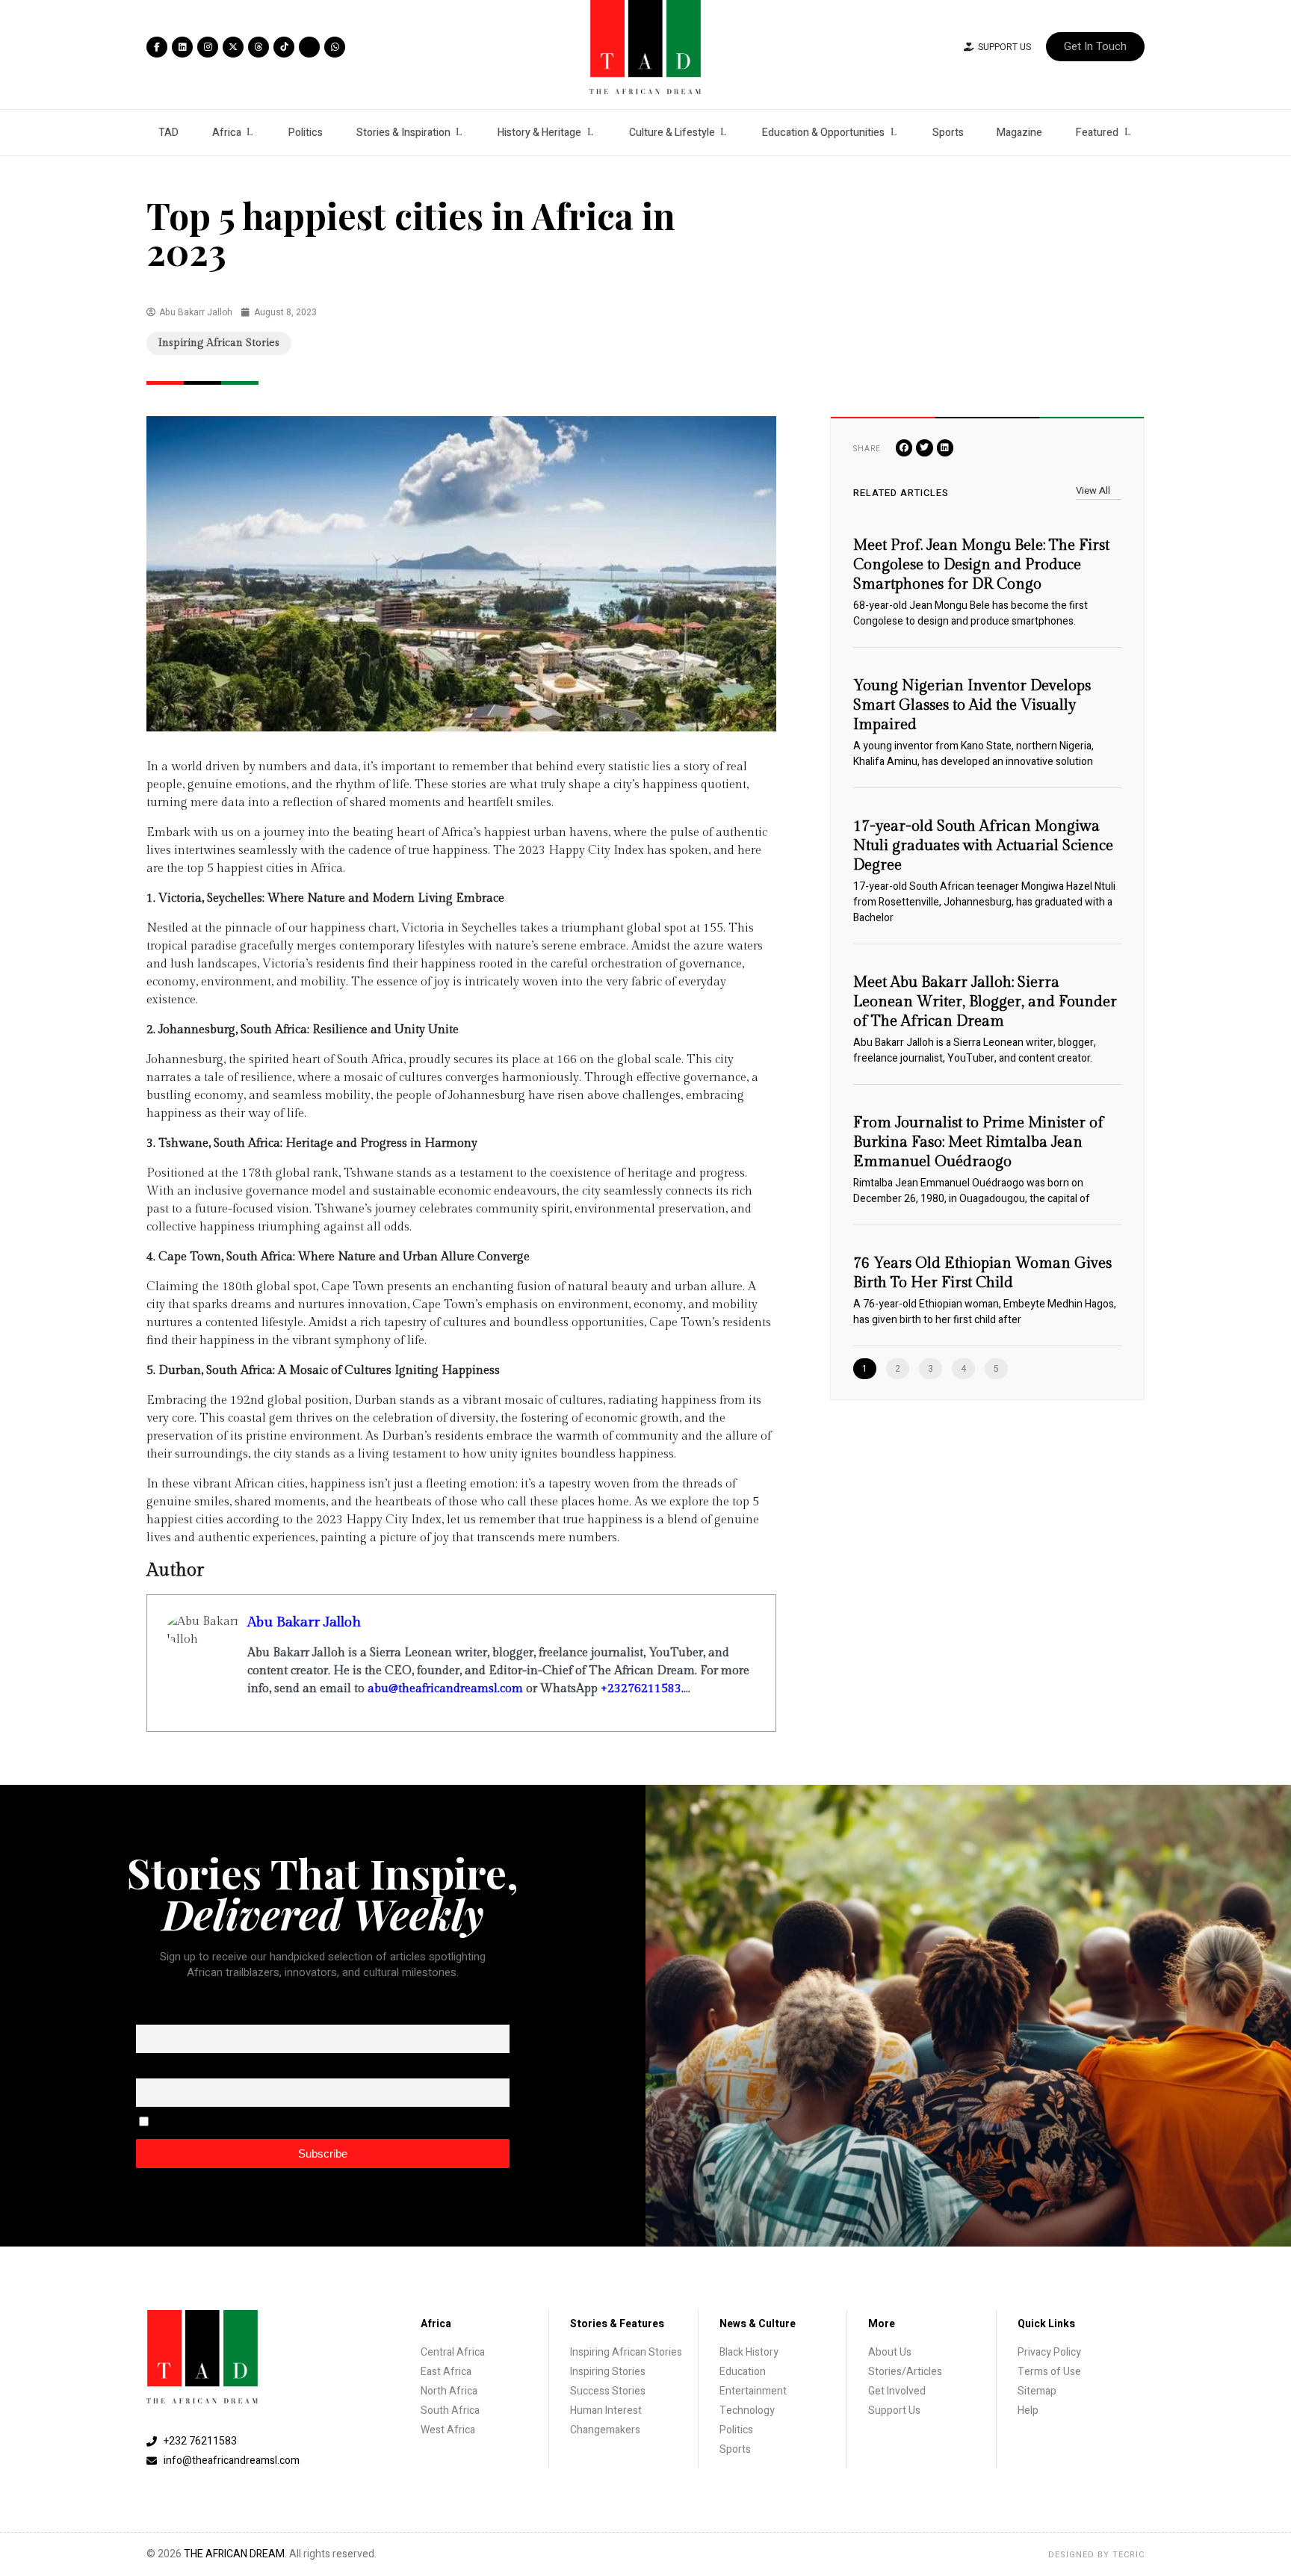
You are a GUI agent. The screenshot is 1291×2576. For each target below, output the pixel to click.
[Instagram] (208, 47)
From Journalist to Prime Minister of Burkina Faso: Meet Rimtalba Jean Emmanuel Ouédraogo (978, 1142)
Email (148, 2068)
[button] (904, 448)
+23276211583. (642, 1689)
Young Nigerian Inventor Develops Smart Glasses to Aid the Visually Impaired (972, 705)
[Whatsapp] (335, 47)
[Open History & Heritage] (590, 133)
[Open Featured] (1127, 133)
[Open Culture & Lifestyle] (724, 133)
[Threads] (258, 47)
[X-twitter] (233, 47)
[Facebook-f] (157, 47)
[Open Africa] (250, 133)
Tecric (1129, 2555)
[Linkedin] (182, 47)
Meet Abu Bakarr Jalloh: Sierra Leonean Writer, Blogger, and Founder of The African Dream (985, 1002)
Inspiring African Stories (219, 343)
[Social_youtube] (309, 47)
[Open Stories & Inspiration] (459, 133)
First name (159, 2014)
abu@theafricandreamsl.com (445, 1689)
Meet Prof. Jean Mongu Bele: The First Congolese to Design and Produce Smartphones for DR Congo (981, 565)
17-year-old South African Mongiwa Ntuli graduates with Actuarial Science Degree (983, 846)
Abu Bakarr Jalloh (304, 1622)
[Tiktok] (284, 47)
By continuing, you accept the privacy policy (250, 2123)
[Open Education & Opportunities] (894, 133)
